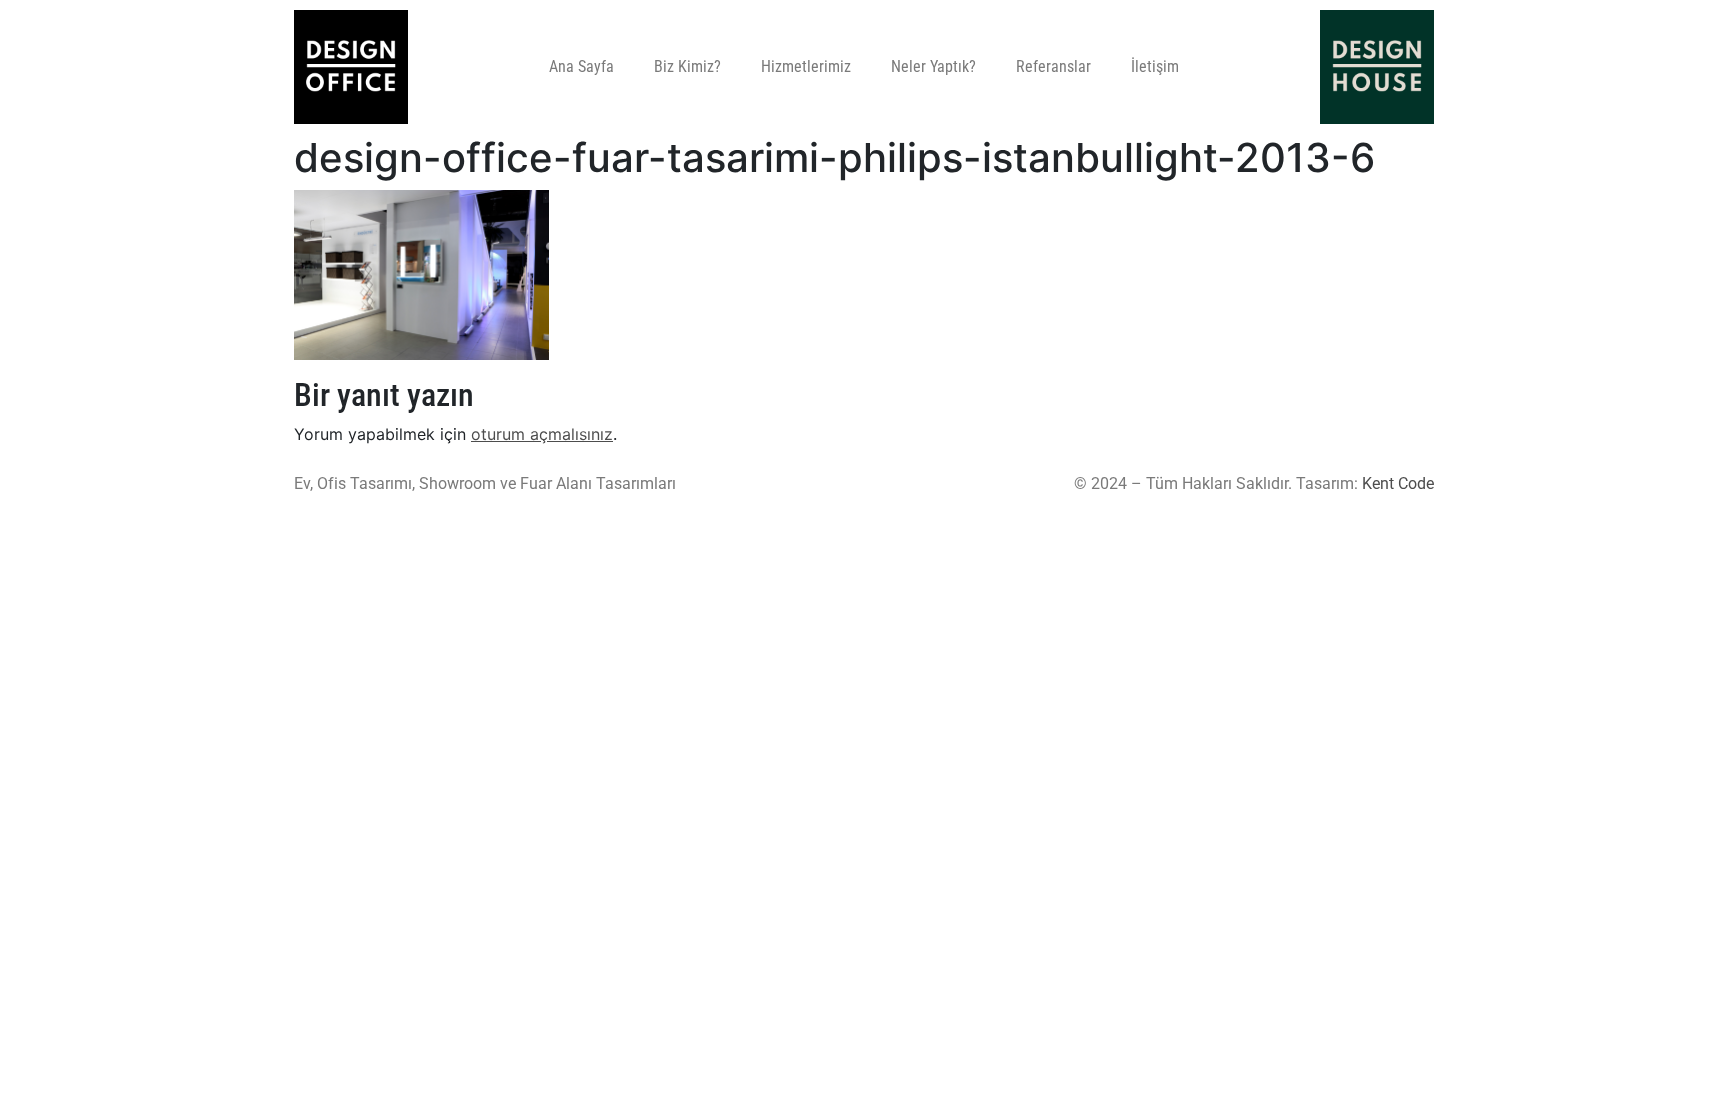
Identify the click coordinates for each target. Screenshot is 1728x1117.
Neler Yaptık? (933, 66)
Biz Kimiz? (687, 66)
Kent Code (1398, 483)
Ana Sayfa (581, 66)
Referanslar (1053, 66)
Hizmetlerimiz (806, 66)
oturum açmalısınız (542, 434)
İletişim (1155, 66)
